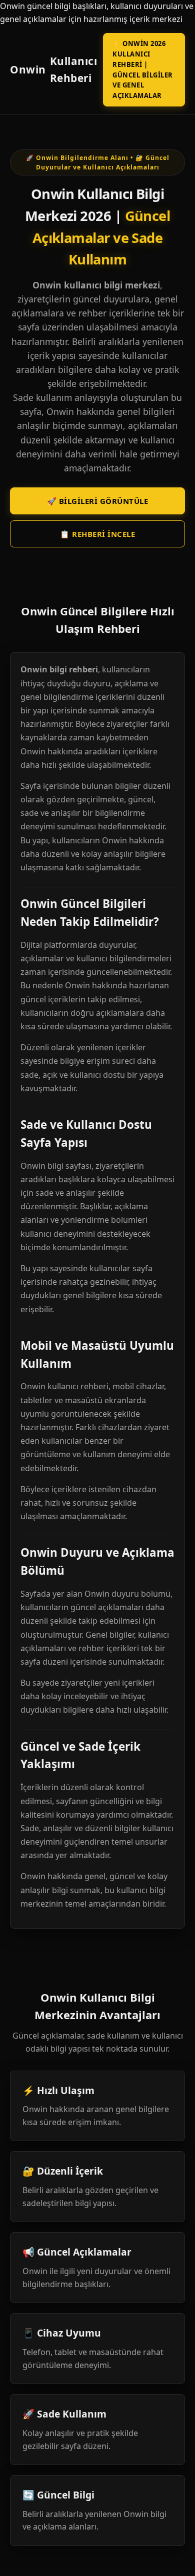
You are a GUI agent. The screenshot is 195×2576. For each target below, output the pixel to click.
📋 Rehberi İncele (97, 534)
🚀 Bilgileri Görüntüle (98, 501)
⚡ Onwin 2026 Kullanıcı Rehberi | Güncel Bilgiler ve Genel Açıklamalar (143, 69)
